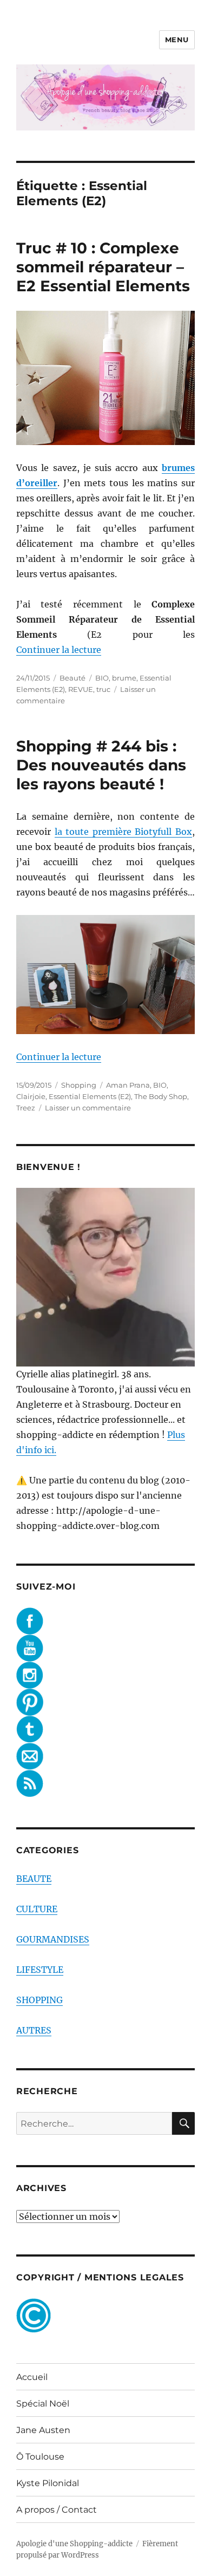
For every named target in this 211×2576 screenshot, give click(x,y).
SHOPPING (39, 2000)
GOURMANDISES (53, 1939)
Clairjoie (31, 1096)
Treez (26, 1108)
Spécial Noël (43, 2404)
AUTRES (34, 2030)
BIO (102, 678)
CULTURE (37, 1909)
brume (124, 678)
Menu (177, 40)
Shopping (79, 1085)
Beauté (72, 678)
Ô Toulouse (40, 2457)
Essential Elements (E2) (90, 1096)
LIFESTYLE (40, 1970)
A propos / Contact (57, 2510)
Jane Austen (43, 2430)
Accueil (32, 2377)
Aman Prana (128, 1085)
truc (103, 689)
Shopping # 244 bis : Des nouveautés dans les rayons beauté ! (101, 765)
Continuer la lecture (59, 650)
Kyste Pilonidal (48, 2483)
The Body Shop (161, 1096)
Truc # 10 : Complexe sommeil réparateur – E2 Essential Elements (103, 267)
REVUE (81, 689)
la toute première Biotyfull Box (123, 832)
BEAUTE (34, 1879)
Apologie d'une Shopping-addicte (74, 2544)
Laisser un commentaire (88, 1108)
